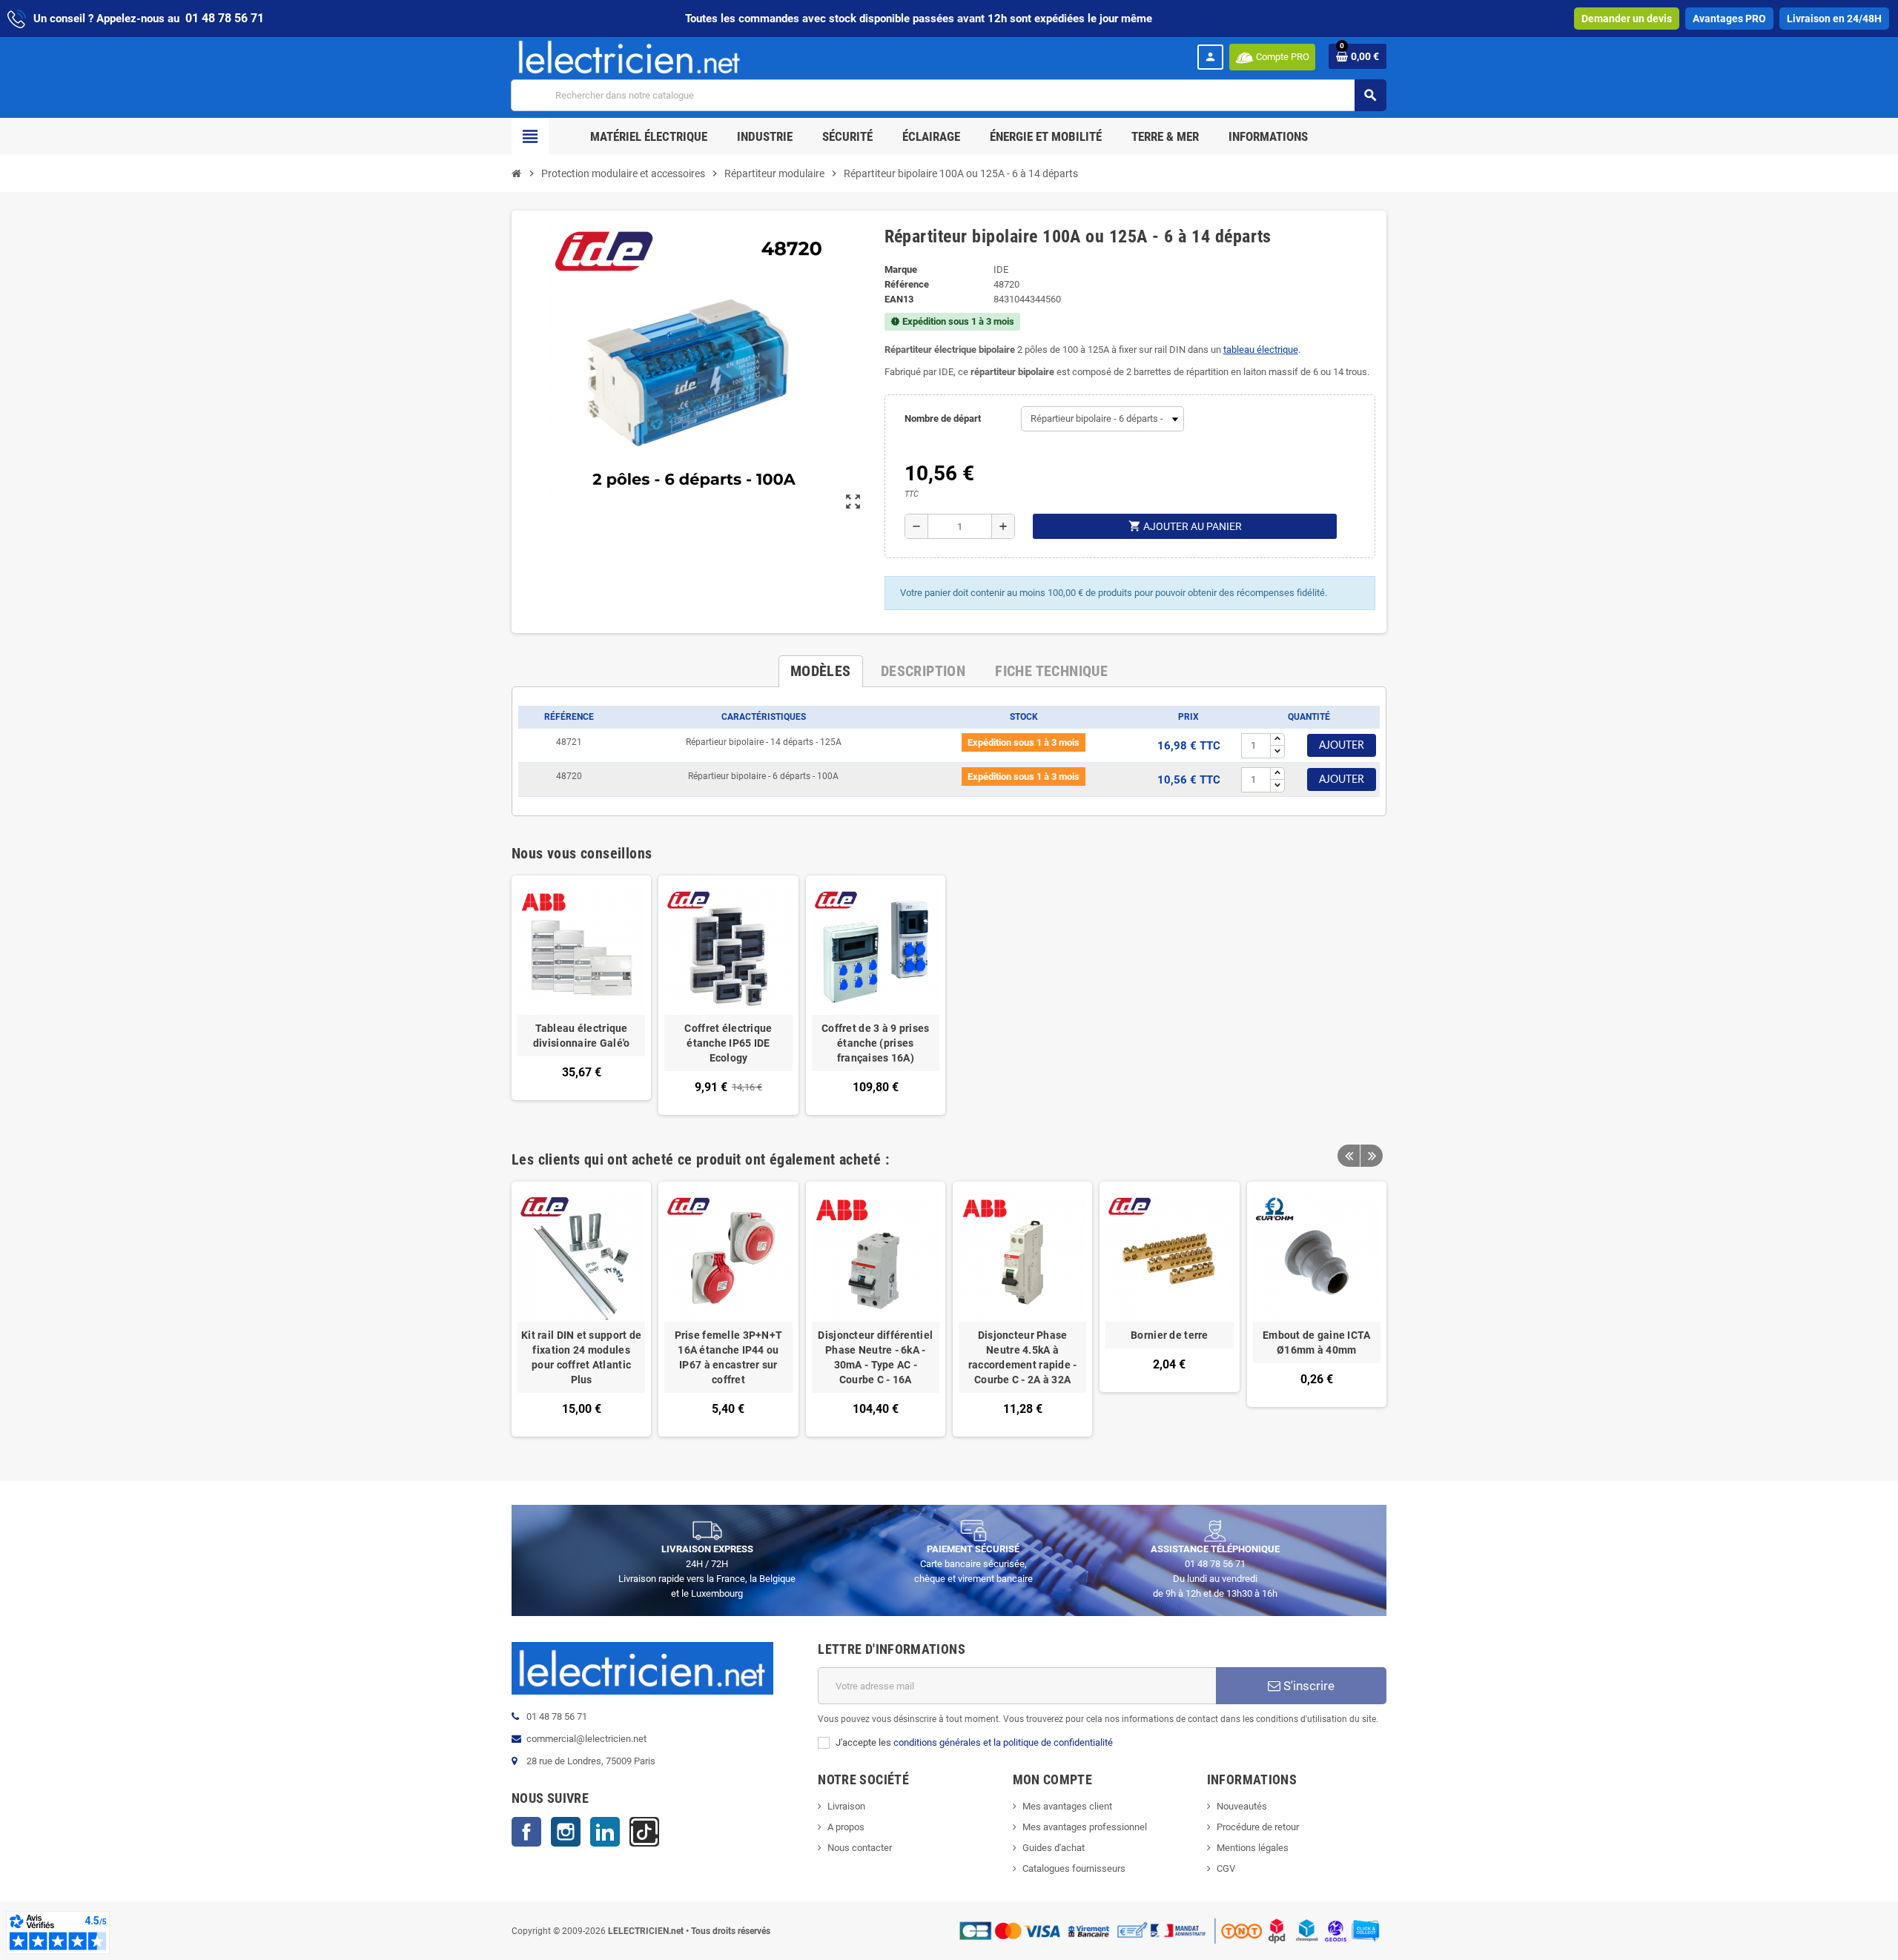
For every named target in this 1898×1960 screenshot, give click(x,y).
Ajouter (1342, 746)
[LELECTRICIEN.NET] (629, 57)
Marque (901, 269)
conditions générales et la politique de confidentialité (1003, 1742)
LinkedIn (605, 1832)
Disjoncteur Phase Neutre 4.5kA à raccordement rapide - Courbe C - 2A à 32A (1023, 1357)
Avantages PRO (1729, 19)
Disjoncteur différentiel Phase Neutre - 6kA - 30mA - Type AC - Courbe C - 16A (875, 1357)
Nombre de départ (943, 418)
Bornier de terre (1169, 1335)
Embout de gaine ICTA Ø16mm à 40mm (1317, 1342)
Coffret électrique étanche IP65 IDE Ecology (728, 1043)
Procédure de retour (1258, 1827)
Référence (907, 284)
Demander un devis (1627, 19)
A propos (846, 1827)
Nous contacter (860, 1848)
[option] (581, 1309)
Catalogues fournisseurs (1074, 1868)
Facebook (526, 1832)
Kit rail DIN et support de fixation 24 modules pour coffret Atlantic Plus (581, 1357)
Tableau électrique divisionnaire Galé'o (582, 1036)
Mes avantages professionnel (1085, 1827)
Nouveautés (1242, 1806)
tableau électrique (1261, 350)
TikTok (644, 1832)
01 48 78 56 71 (225, 18)
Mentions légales (1253, 1848)
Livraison (846, 1806)
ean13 (899, 299)
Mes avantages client (1067, 1806)
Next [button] (1372, 1156)
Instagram (566, 1832)
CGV (1226, 1868)
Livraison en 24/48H (1834, 19)
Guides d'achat (1054, 1848)
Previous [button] (1349, 1156)
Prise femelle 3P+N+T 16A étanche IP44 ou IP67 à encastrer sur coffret (729, 1357)
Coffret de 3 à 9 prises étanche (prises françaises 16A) (875, 1043)
